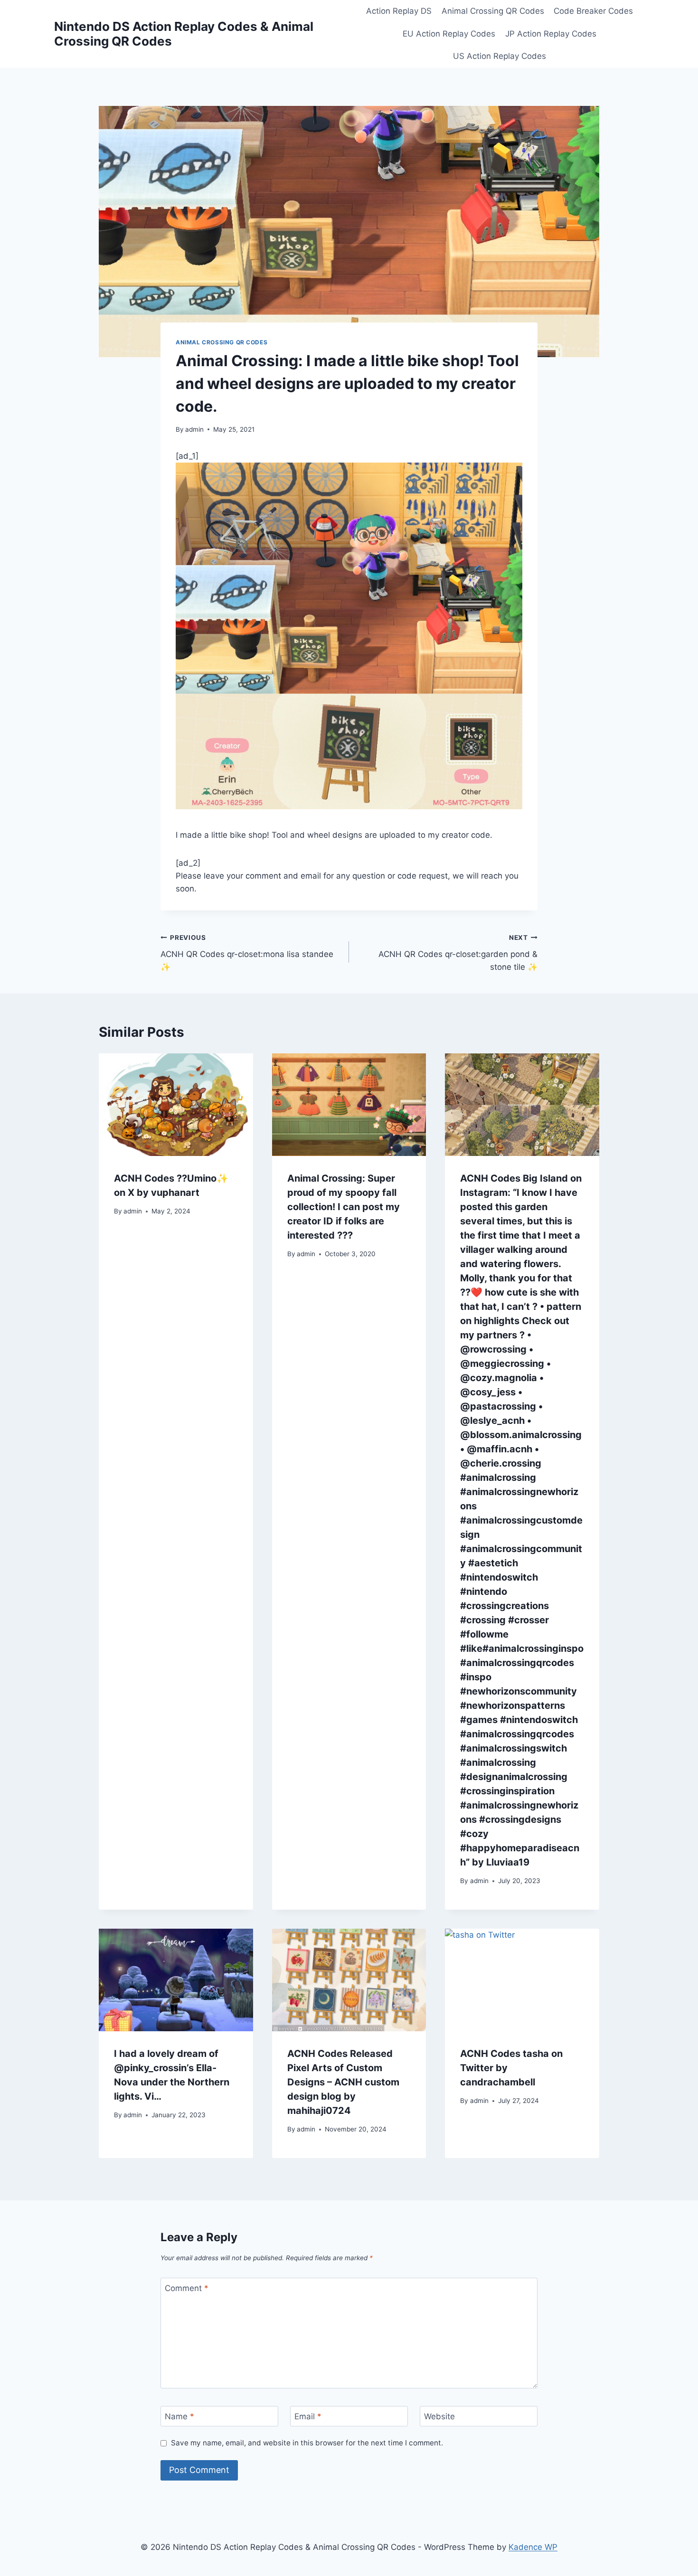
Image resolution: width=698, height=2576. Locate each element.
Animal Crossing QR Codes (493, 11)
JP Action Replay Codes (551, 34)
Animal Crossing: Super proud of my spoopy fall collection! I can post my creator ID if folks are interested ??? (344, 1207)
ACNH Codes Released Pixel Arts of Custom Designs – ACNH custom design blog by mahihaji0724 (343, 2082)
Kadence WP (533, 2547)
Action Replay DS (399, 11)
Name (179, 2416)
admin (194, 429)
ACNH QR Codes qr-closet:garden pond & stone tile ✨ (458, 953)
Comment (187, 2288)
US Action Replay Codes (500, 56)
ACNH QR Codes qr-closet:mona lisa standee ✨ (247, 953)
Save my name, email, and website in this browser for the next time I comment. (307, 2443)
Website (439, 2416)
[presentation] (176, 1105)
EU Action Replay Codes (449, 34)
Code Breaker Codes (593, 11)
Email (308, 2416)
